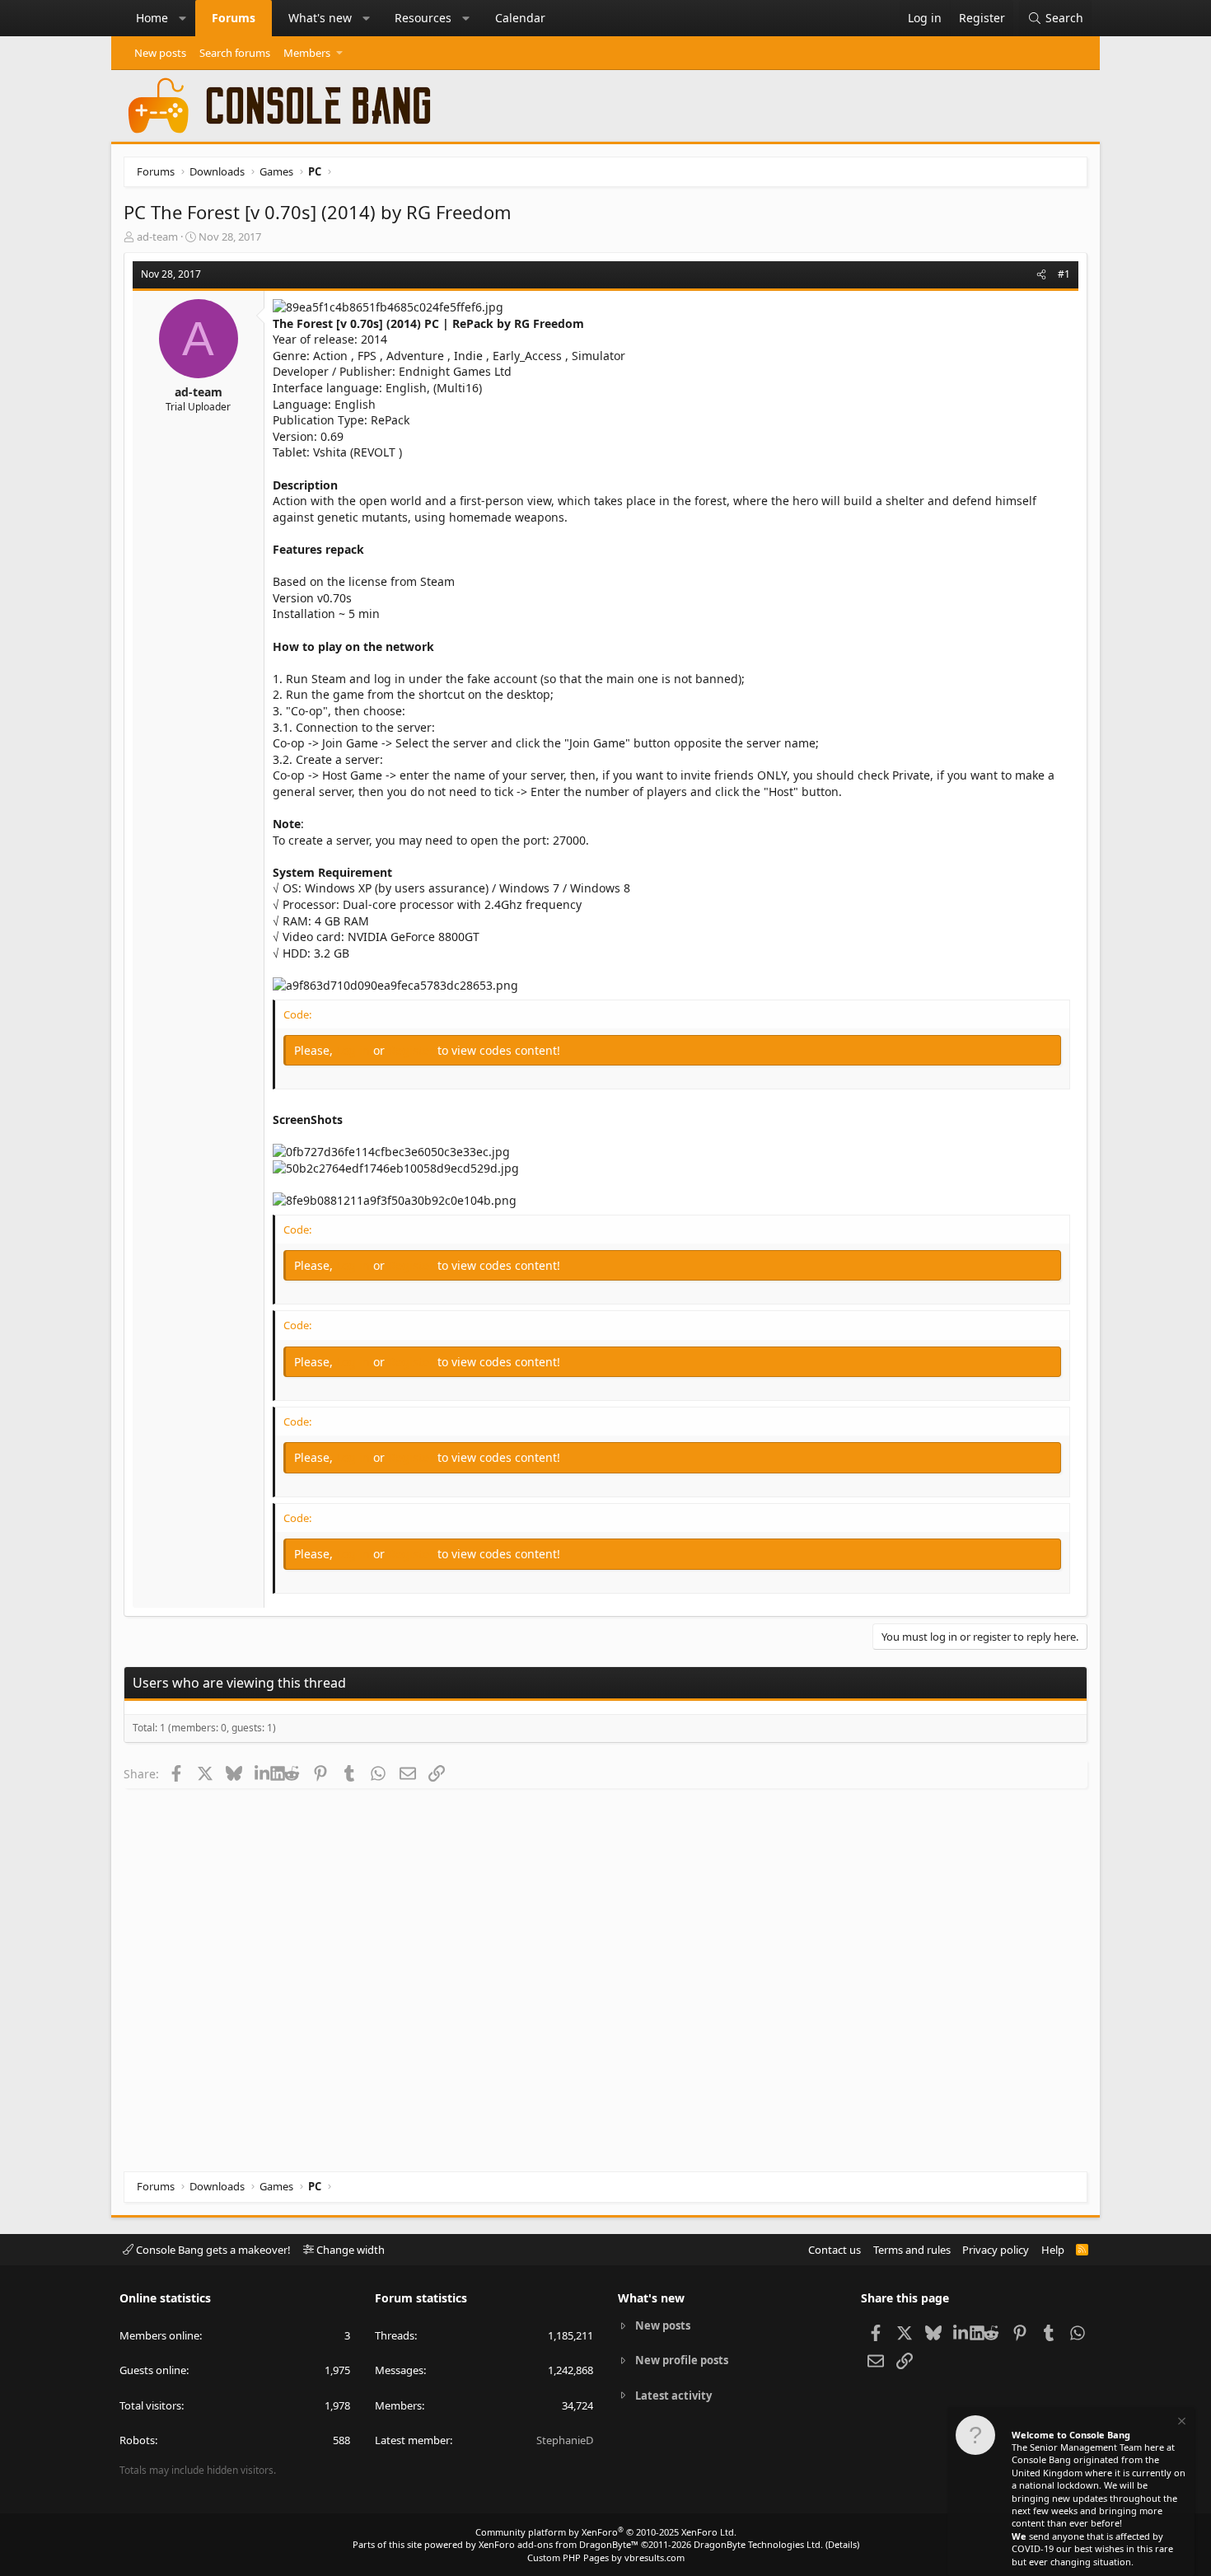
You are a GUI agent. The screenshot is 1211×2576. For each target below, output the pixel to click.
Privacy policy (996, 2250)
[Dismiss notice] (1181, 2423)
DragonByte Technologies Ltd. (758, 2544)
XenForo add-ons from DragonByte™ (559, 2544)
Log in (355, 1050)
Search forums (235, 53)
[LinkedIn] (262, 1773)
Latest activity (673, 2396)
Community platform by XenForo (606, 2532)
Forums (234, 18)
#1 (1064, 274)
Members (307, 53)
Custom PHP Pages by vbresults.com (606, 2557)
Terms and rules (912, 2250)
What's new (320, 18)
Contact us (835, 2250)
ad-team (157, 237)
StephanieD (565, 2440)
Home (152, 18)
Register (413, 1050)
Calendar (520, 18)
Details (842, 2544)
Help (1053, 2250)
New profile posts (682, 2360)
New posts (160, 53)
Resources (423, 18)
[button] (183, 18)
